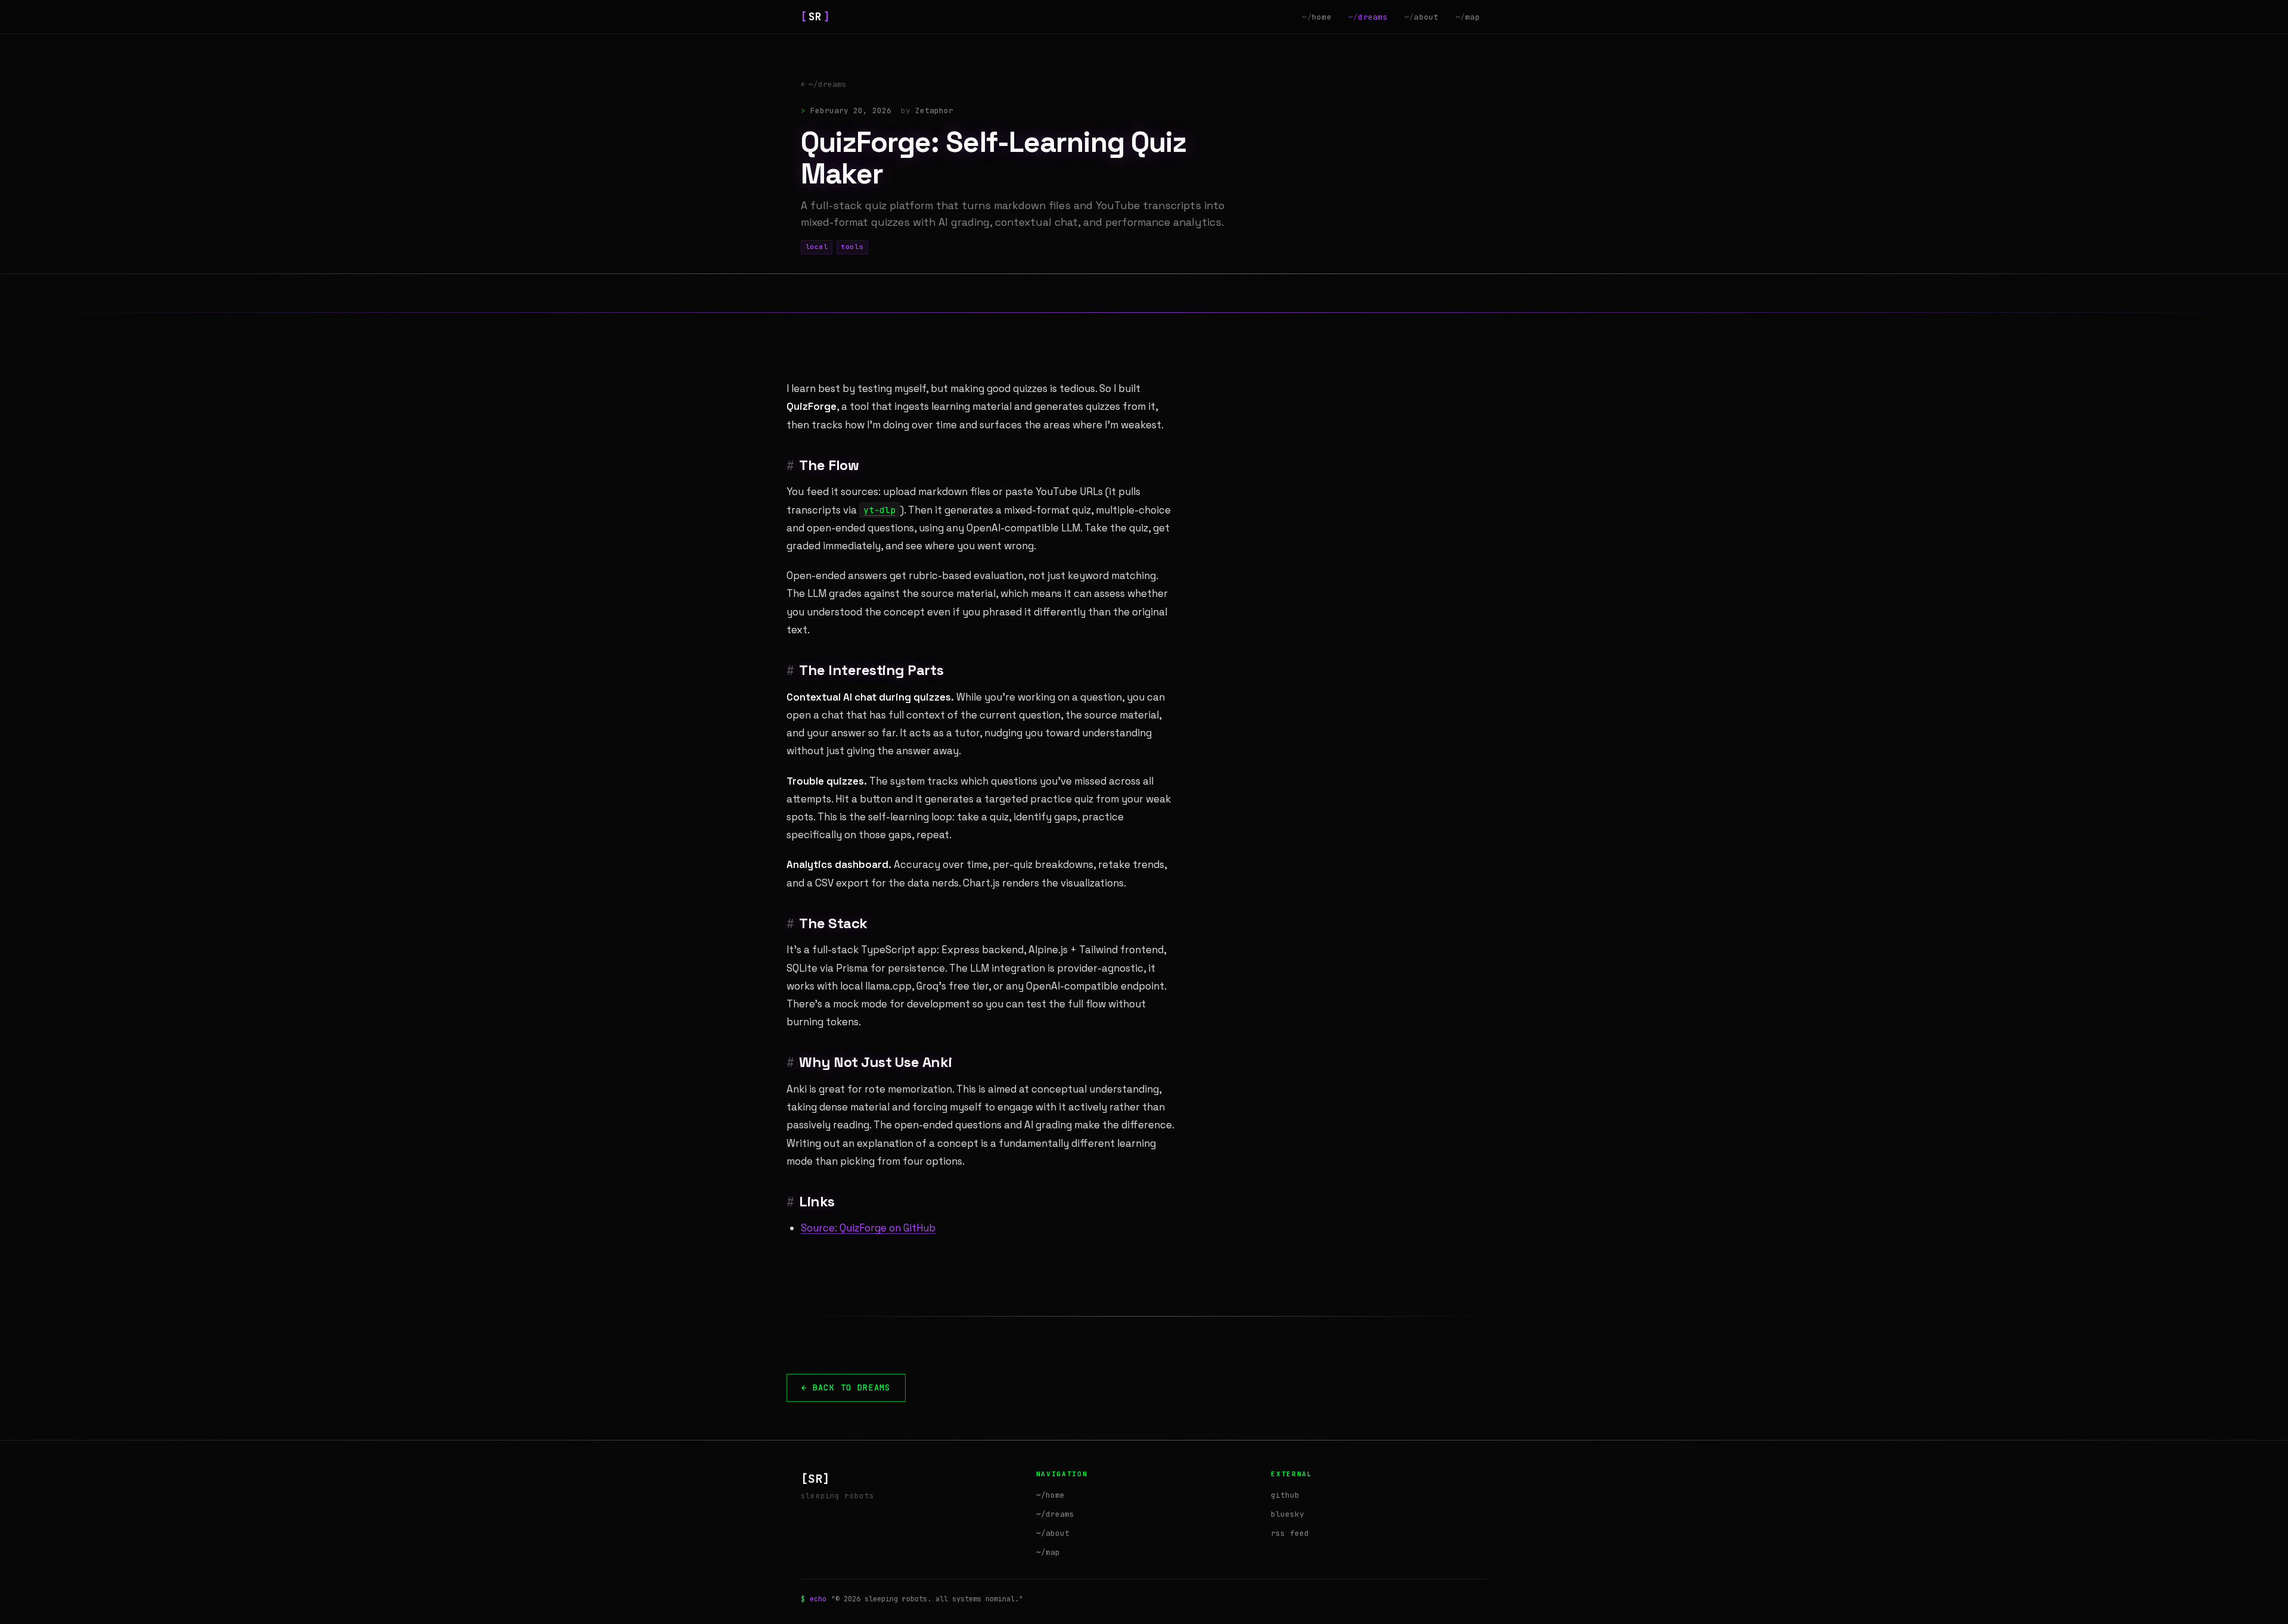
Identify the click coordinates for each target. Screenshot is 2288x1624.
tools (852, 247)
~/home (1050, 1495)
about (1422, 17)
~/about (1053, 1533)
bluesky (1288, 1514)
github (1285, 1495)
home (1317, 17)
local (817, 247)
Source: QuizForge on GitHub (868, 1228)
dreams (1368, 17)
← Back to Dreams (846, 1387)
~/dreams (824, 84)
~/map (1048, 1552)
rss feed (1290, 1533)
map (1468, 17)
